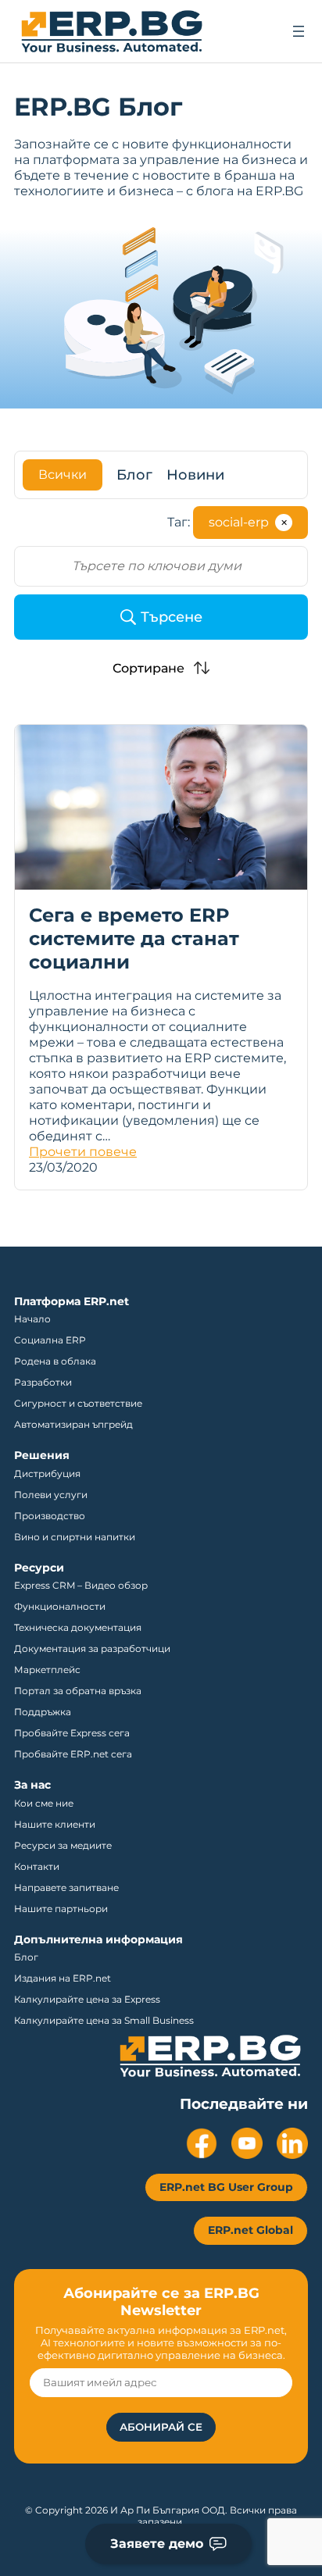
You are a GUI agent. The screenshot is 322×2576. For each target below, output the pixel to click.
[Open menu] (299, 31)
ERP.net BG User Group (226, 2187)
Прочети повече (83, 1152)
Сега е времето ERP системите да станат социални (134, 938)
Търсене (172, 617)
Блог (134, 475)
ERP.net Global (250, 2230)
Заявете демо (157, 2544)
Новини (195, 475)
